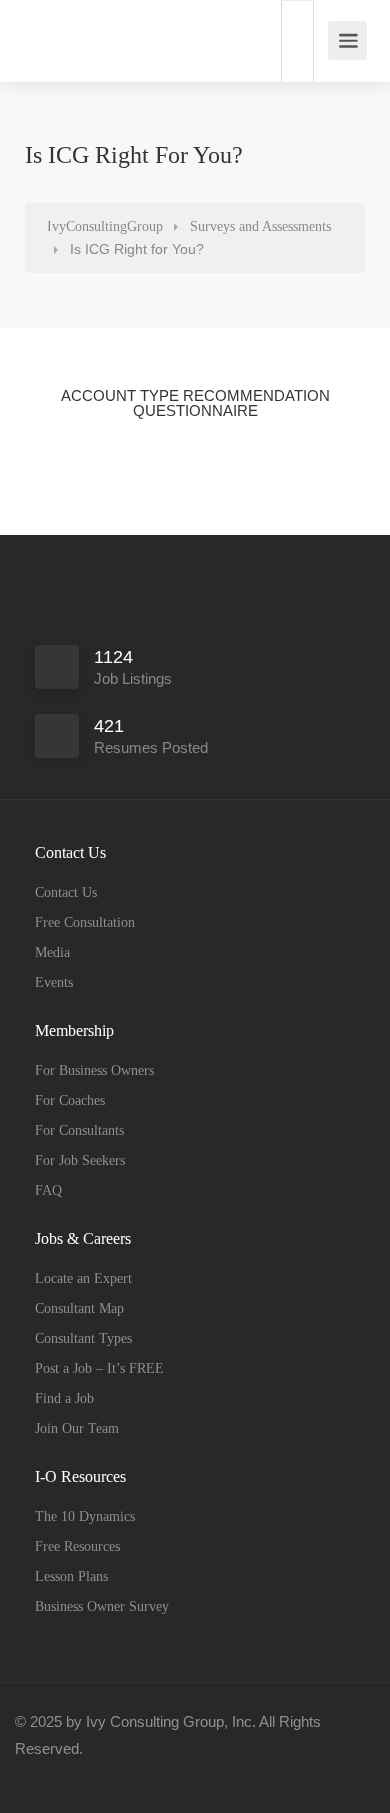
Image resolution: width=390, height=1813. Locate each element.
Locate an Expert (83, 1278)
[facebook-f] (35, 1775)
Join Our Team (77, 1428)
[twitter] (101, 1775)
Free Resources (77, 1546)
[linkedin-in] (68, 1775)
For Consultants (79, 1130)
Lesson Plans (71, 1576)
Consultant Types (83, 1338)
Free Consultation (85, 922)
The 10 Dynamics (85, 1516)
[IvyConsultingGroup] (38, 30)
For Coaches (70, 1100)
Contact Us (66, 892)
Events (54, 982)
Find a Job (64, 1398)
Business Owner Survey (102, 1606)
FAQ (48, 1190)
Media (52, 952)
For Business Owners (94, 1070)
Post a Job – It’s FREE (99, 1368)
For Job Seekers (80, 1160)
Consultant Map (79, 1308)
